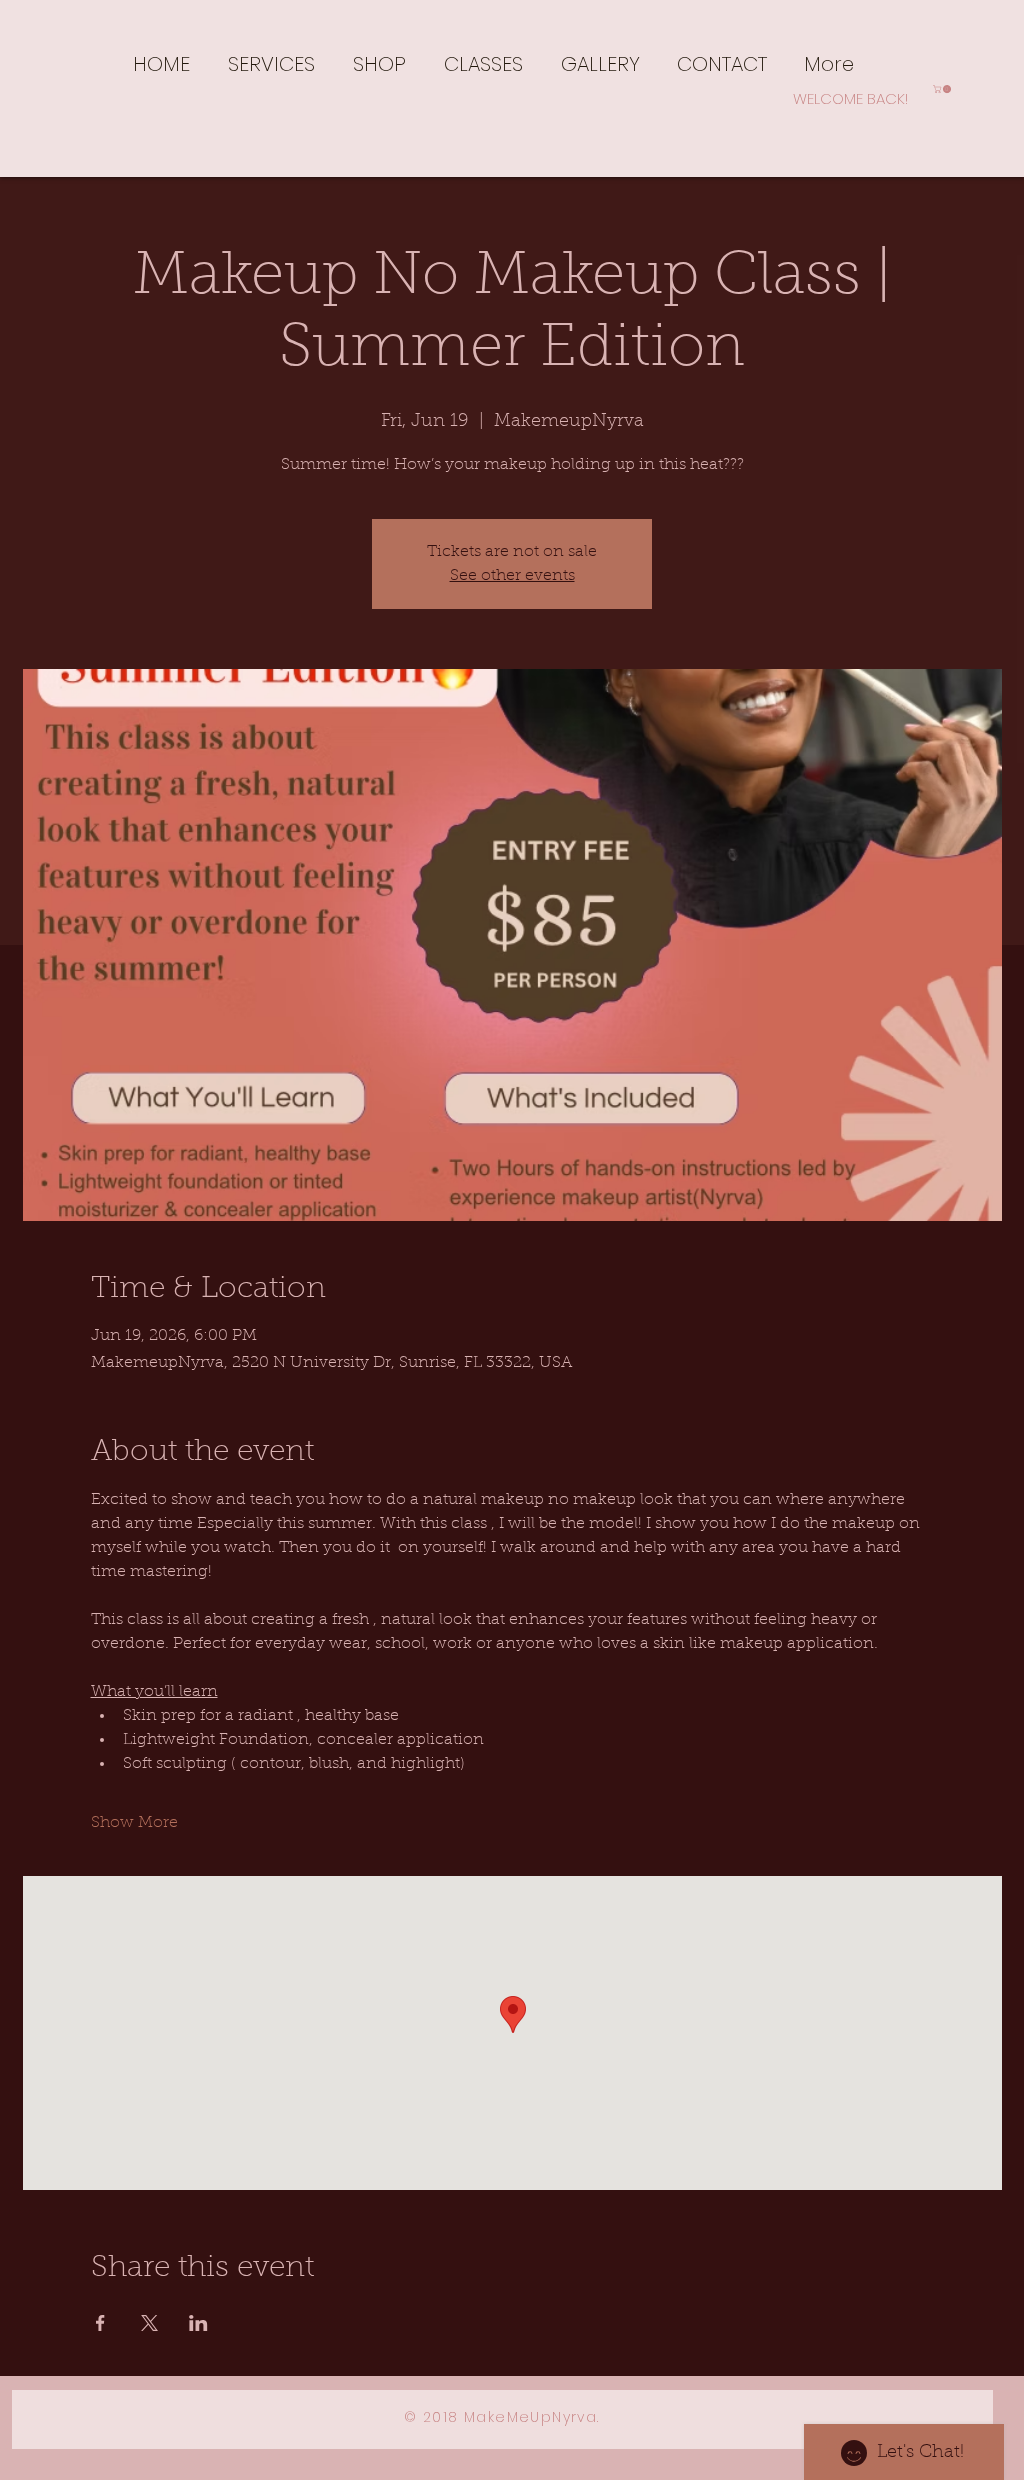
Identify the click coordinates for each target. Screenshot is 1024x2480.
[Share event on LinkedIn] (198, 2323)
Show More (134, 1823)
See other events (512, 576)
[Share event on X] (149, 2323)
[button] (271, 62)
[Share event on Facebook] (100, 2323)
